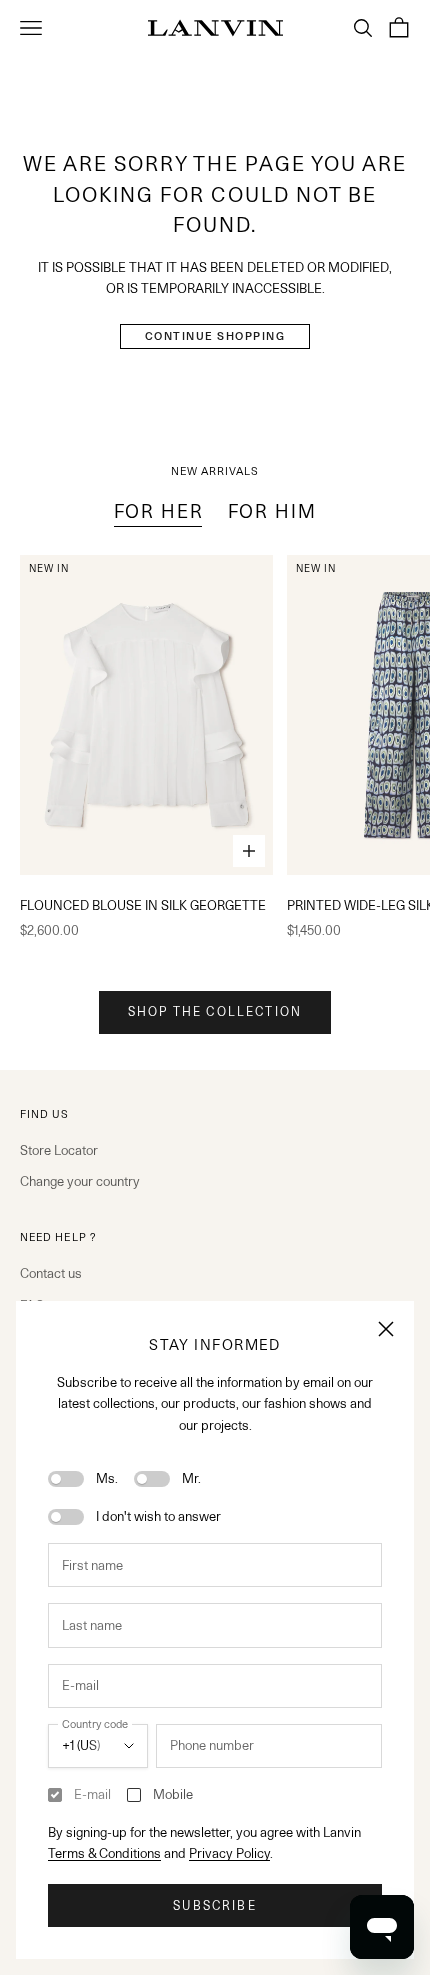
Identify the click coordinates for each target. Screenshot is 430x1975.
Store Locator (59, 1150)
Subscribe (214, 1905)
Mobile (173, 1794)
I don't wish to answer (158, 1516)
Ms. (107, 1478)
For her (159, 511)
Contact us (51, 1273)
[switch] (66, 1479)
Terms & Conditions (104, 1853)
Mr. (191, 1478)
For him (272, 511)
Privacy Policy (229, 1853)
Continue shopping (215, 336)
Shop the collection (215, 1011)
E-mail (92, 1794)
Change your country (80, 1181)
